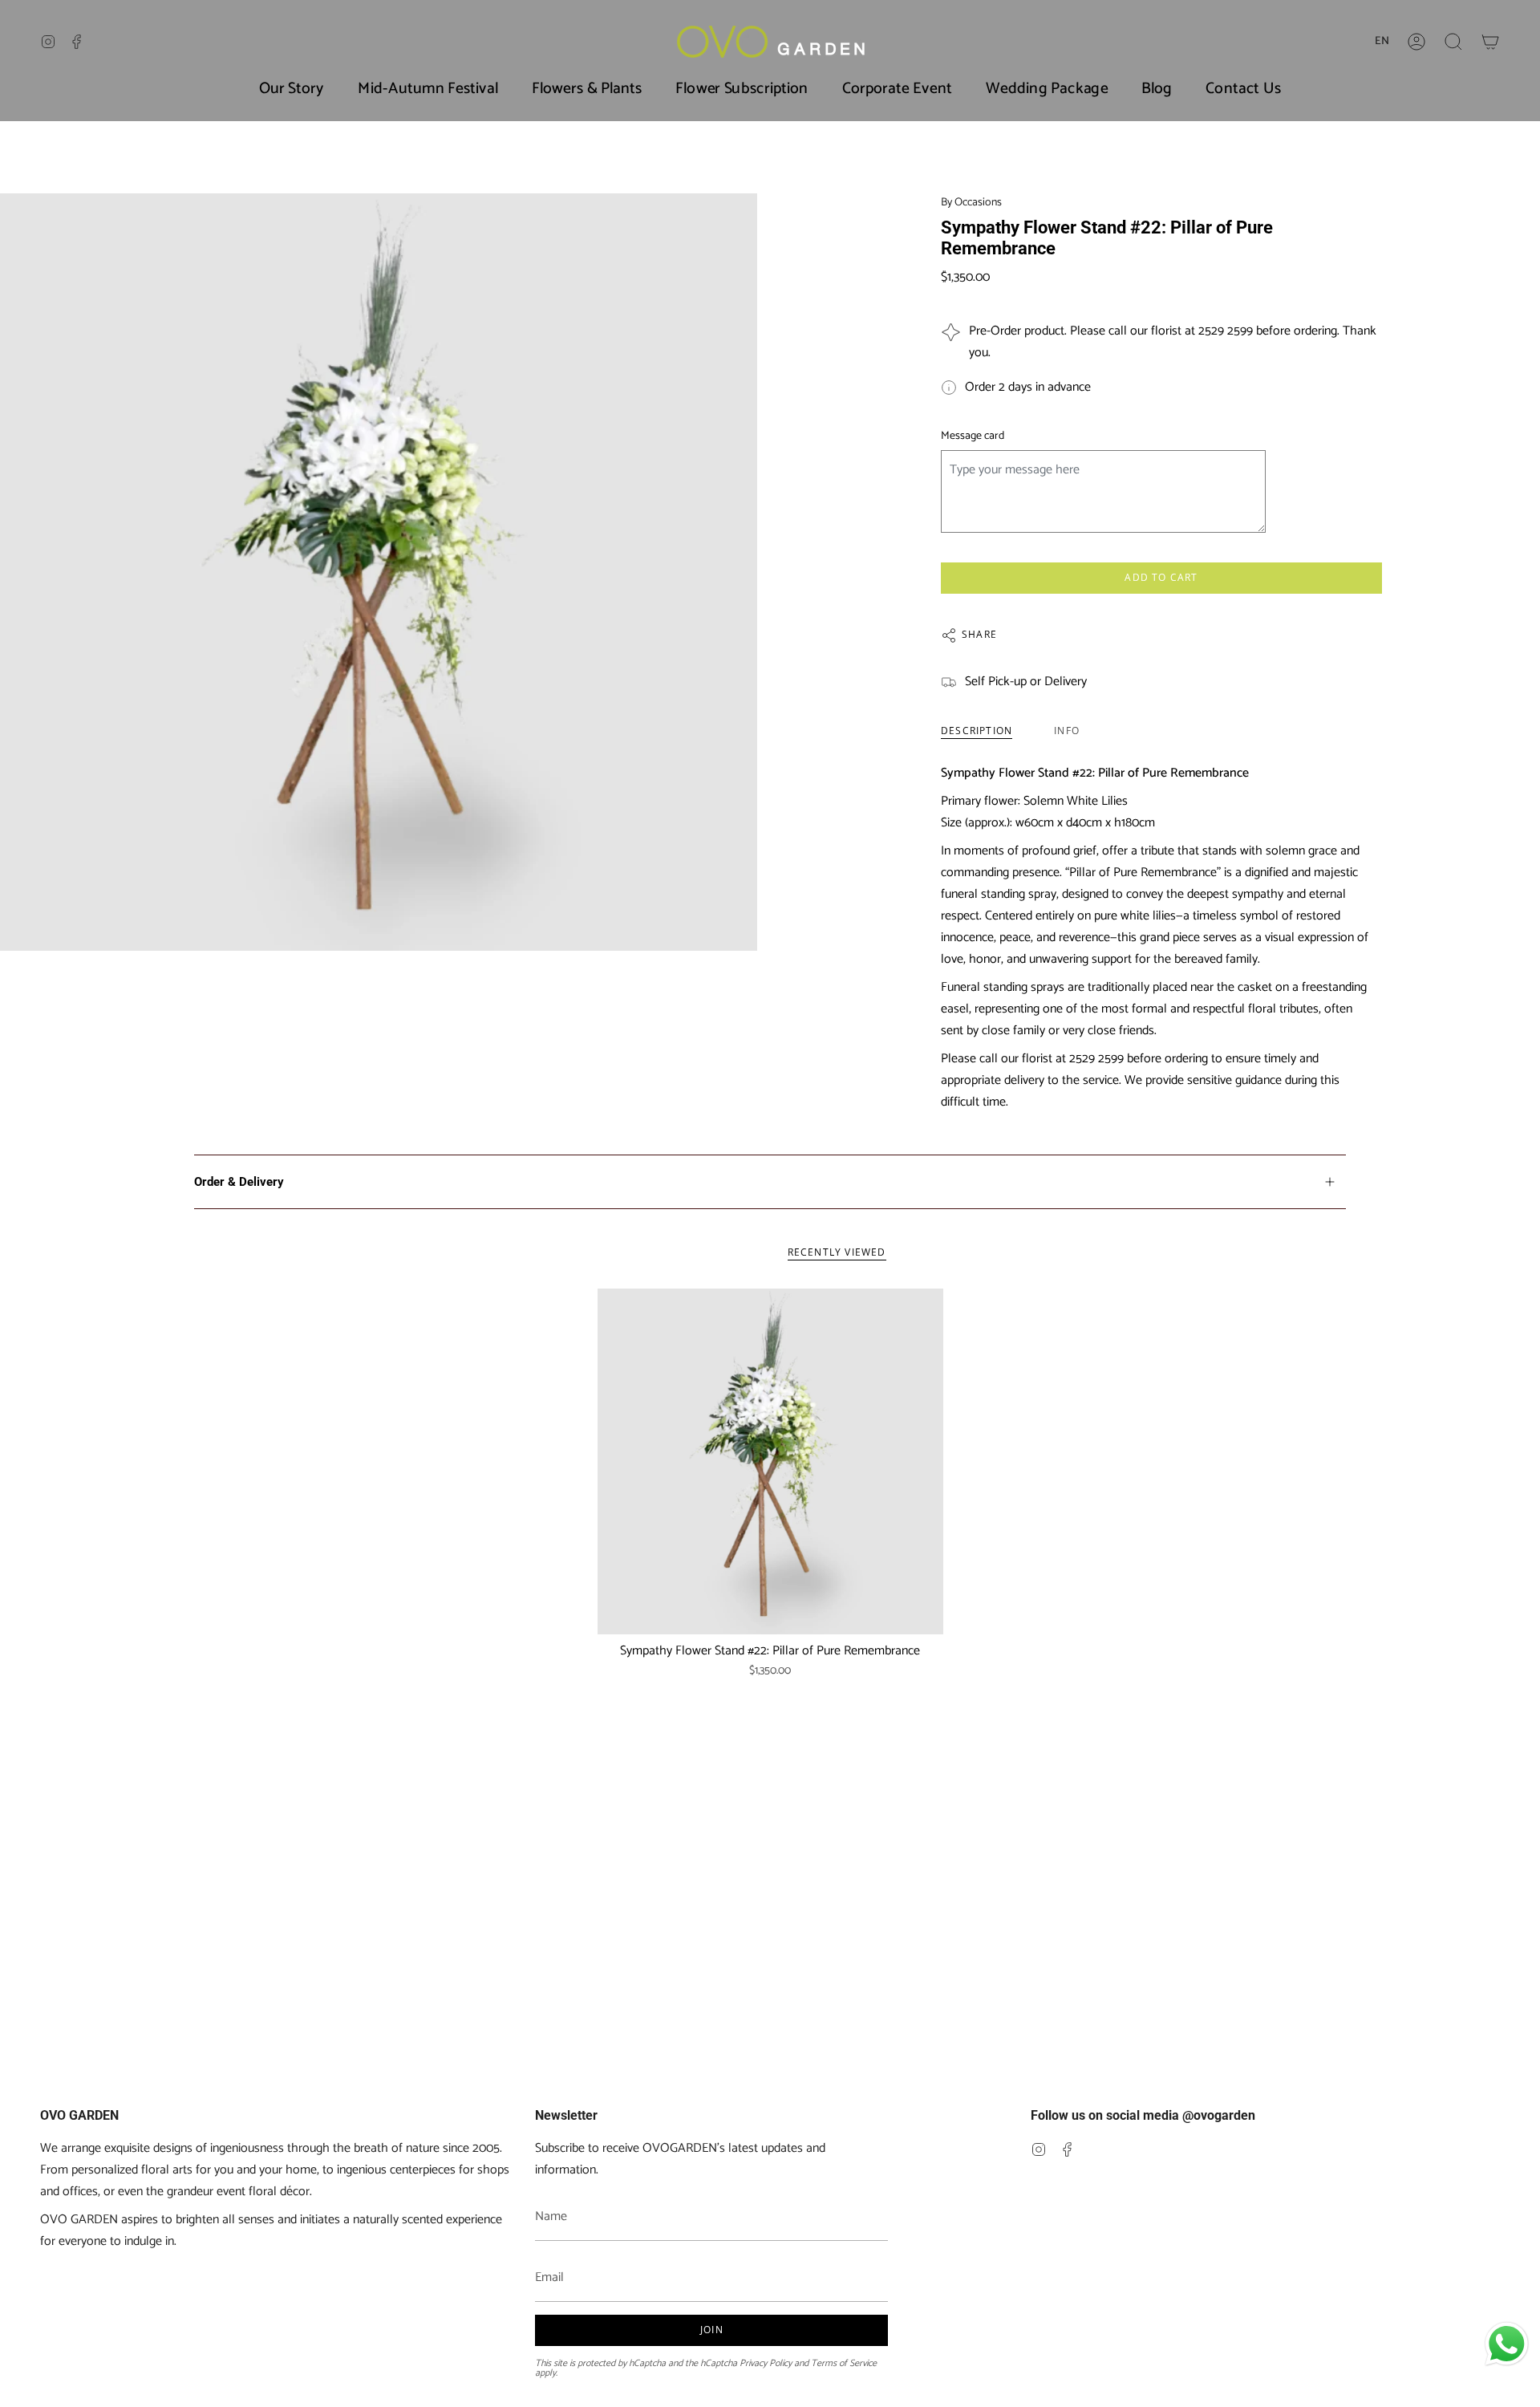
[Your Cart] (1490, 42)
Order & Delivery (239, 1182)
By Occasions (971, 203)
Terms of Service (844, 2363)
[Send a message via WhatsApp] (1507, 2344)
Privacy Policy (766, 2363)
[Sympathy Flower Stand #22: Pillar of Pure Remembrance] (770, 1461)
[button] (1453, 42)
